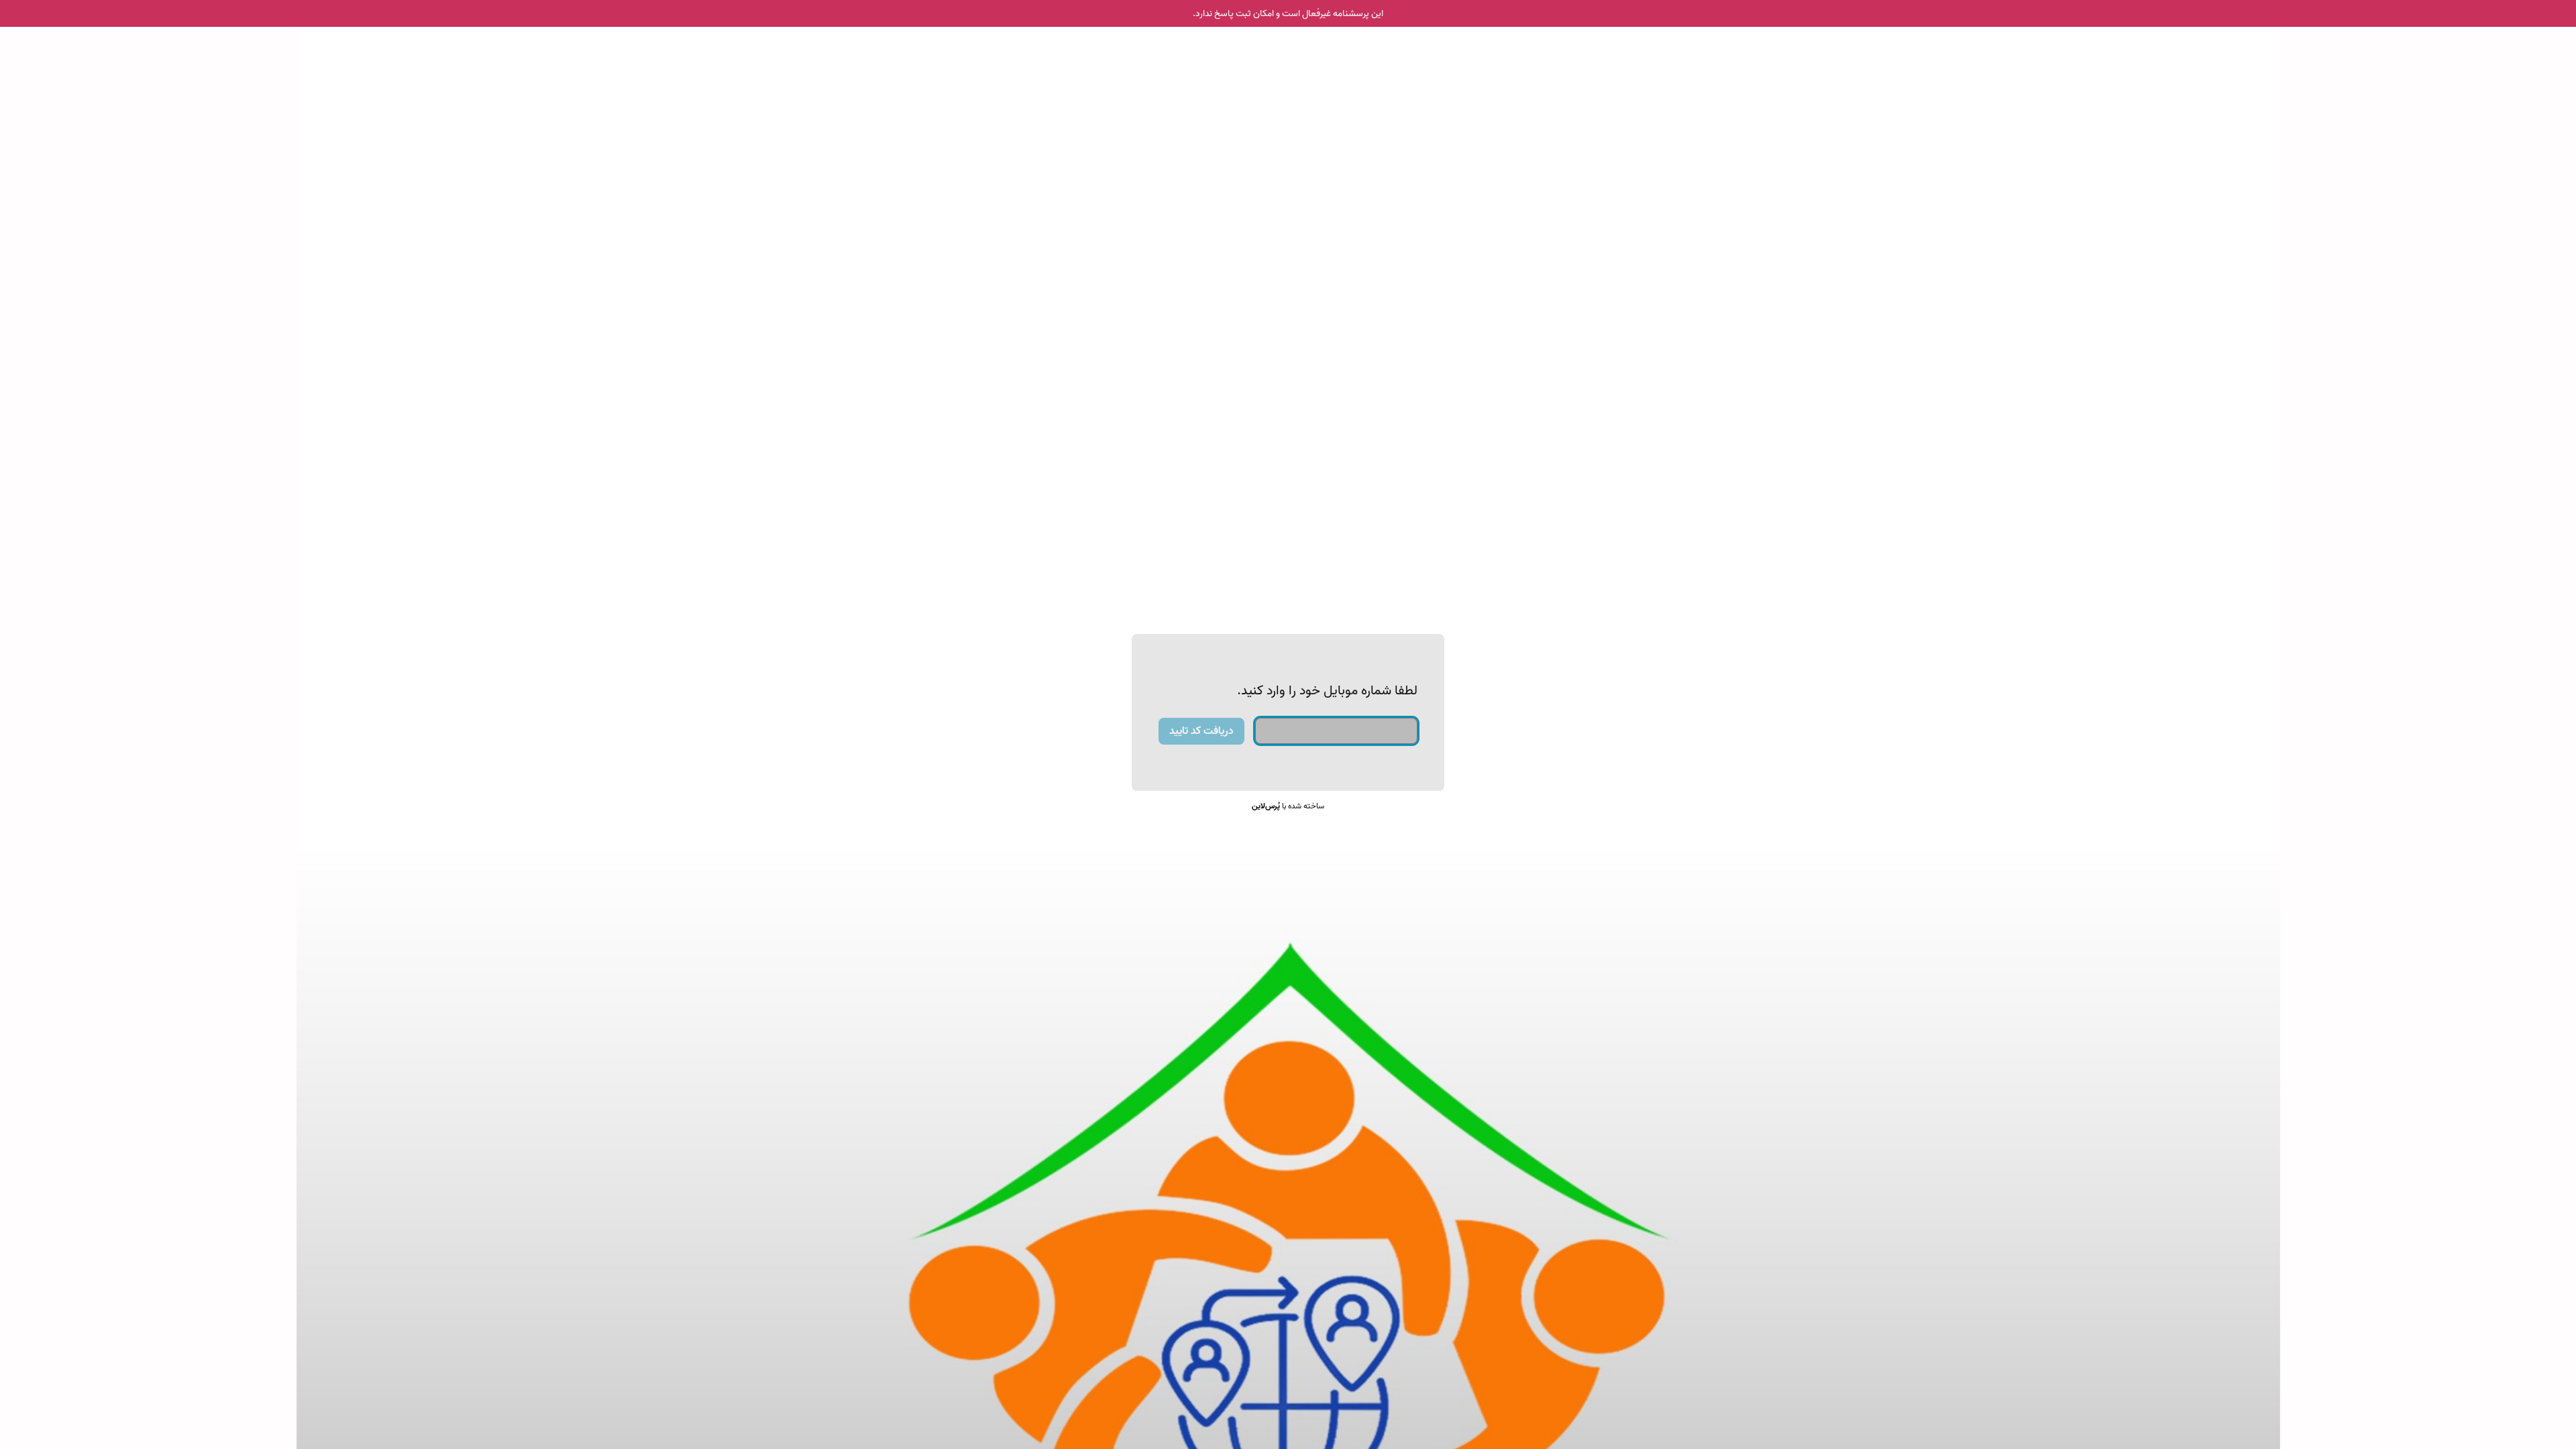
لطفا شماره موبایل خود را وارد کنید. (1327, 691)
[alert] (1288, 13)
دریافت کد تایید (1201, 731)
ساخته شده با (1288, 806)
